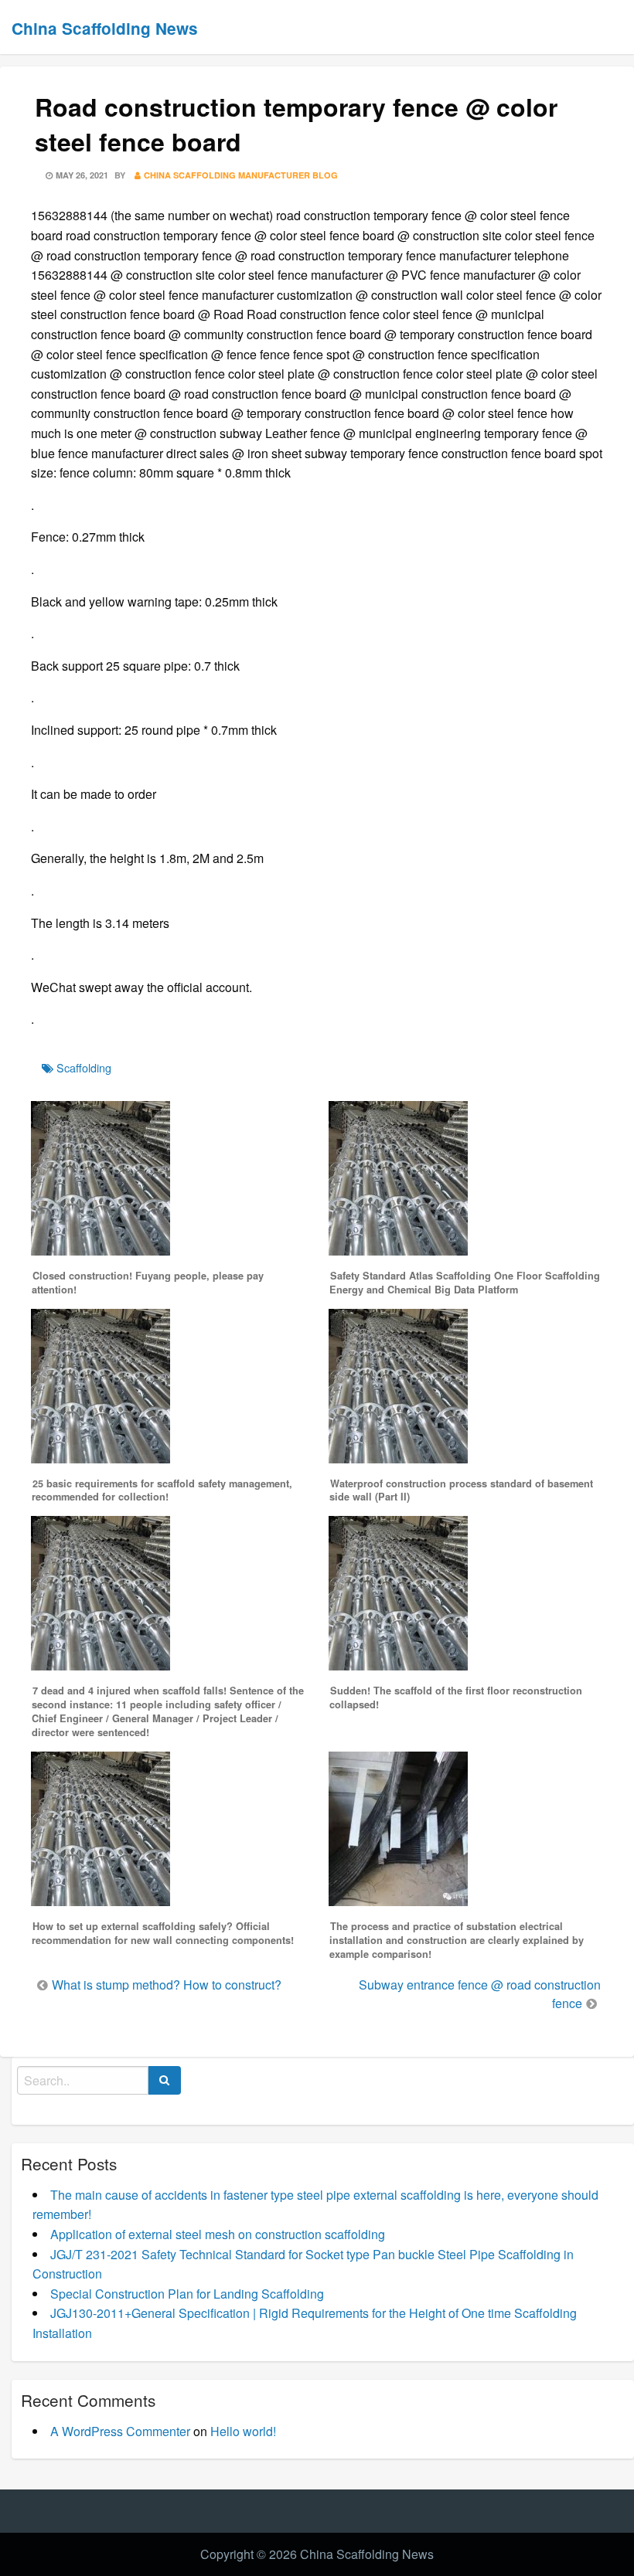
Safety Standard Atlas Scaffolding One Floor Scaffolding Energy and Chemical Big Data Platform (465, 1283)
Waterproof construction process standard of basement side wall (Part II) (461, 1490)
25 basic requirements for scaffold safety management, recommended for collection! (162, 1490)
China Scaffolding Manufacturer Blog (241, 175)
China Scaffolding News (105, 28)
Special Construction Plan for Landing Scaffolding (187, 2294)
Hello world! (243, 2431)
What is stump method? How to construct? (167, 1985)
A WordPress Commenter (120, 2431)
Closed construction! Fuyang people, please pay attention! (148, 1283)
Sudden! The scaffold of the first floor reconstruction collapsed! (456, 1698)
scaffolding (84, 1067)
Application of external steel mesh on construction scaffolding (218, 2234)
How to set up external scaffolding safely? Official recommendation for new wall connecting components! (163, 1933)
